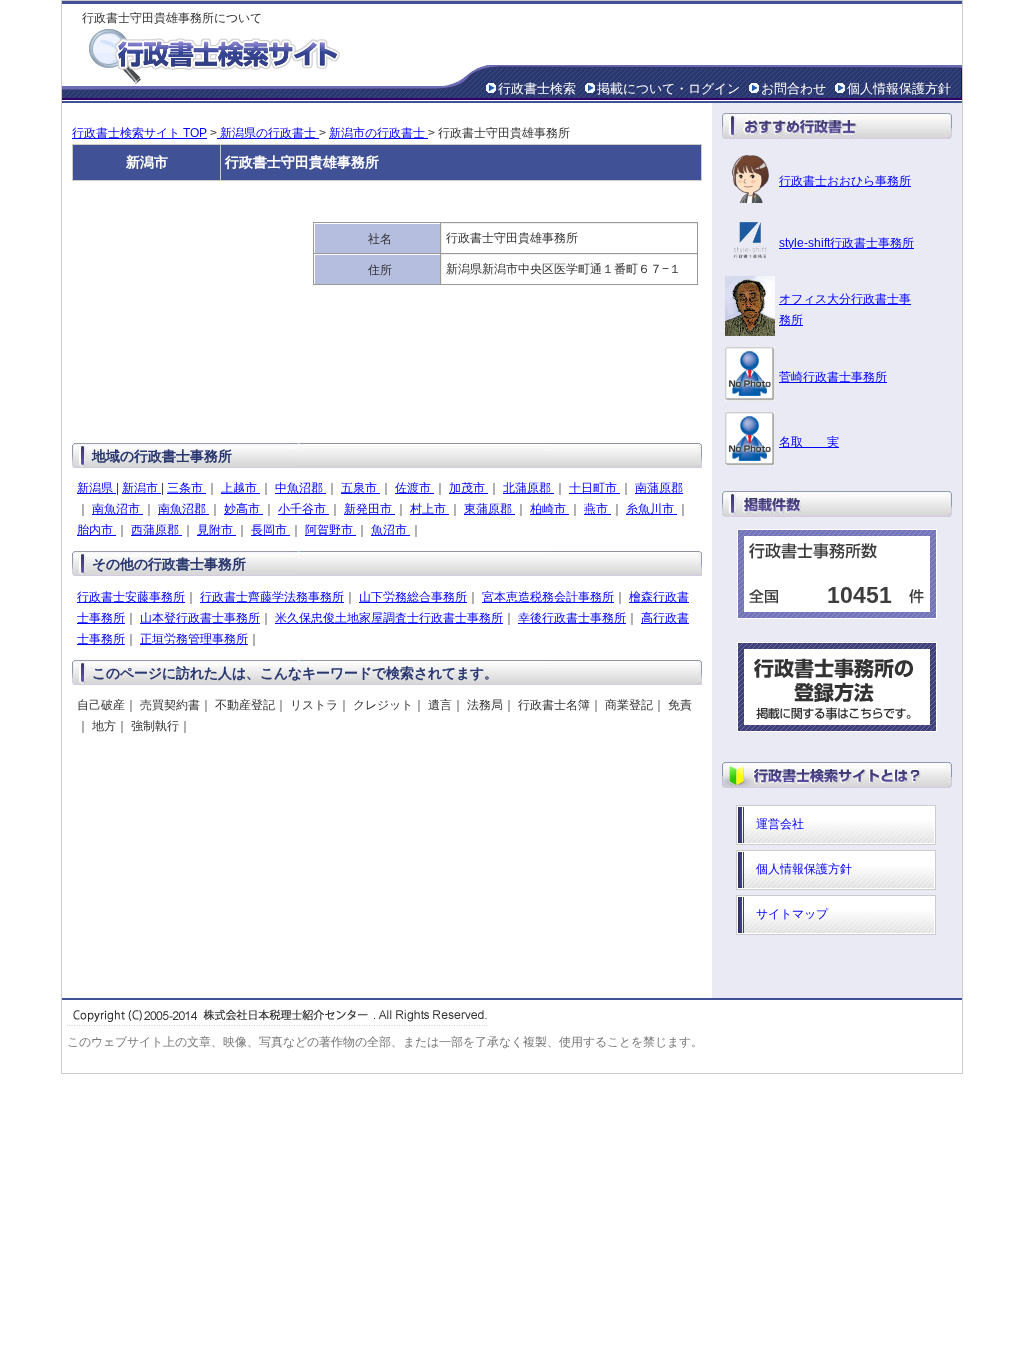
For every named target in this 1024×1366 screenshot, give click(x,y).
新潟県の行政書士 (268, 133)
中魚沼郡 (300, 488)
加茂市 (468, 488)
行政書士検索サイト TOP (139, 133)
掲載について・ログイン (668, 88)
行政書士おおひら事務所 (845, 181)
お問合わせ (793, 88)
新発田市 (369, 509)
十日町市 (594, 488)
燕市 (597, 509)
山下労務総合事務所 (413, 597)
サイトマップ (792, 914)
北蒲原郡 (528, 488)
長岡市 (270, 530)
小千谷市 (303, 509)
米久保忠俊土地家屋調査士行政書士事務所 (389, 618)
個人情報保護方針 (899, 88)
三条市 (186, 488)
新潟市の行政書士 (378, 133)
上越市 (240, 488)
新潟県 (96, 488)
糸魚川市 (651, 509)
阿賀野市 (330, 530)
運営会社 (780, 824)
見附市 (216, 530)
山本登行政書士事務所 (200, 618)
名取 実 (809, 442)
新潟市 (141, 488)
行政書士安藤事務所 (131, 597)
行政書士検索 (537, 88)
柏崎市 (549, 509)
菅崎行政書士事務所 (833, 377)
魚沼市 (390, 530)
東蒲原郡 (489, 509)
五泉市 (360, 488)
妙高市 (243, 509)
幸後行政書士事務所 (572, 618)
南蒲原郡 (659, 488)
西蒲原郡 (156, 530)
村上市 (429, 509)
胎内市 (96, 530)
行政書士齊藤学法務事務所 (272, 597)
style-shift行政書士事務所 (846, 243)
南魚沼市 (117, 509)
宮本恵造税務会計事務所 (548, 597)
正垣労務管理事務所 (194, 639)
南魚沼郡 (183, 509)
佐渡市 (414, 488)
